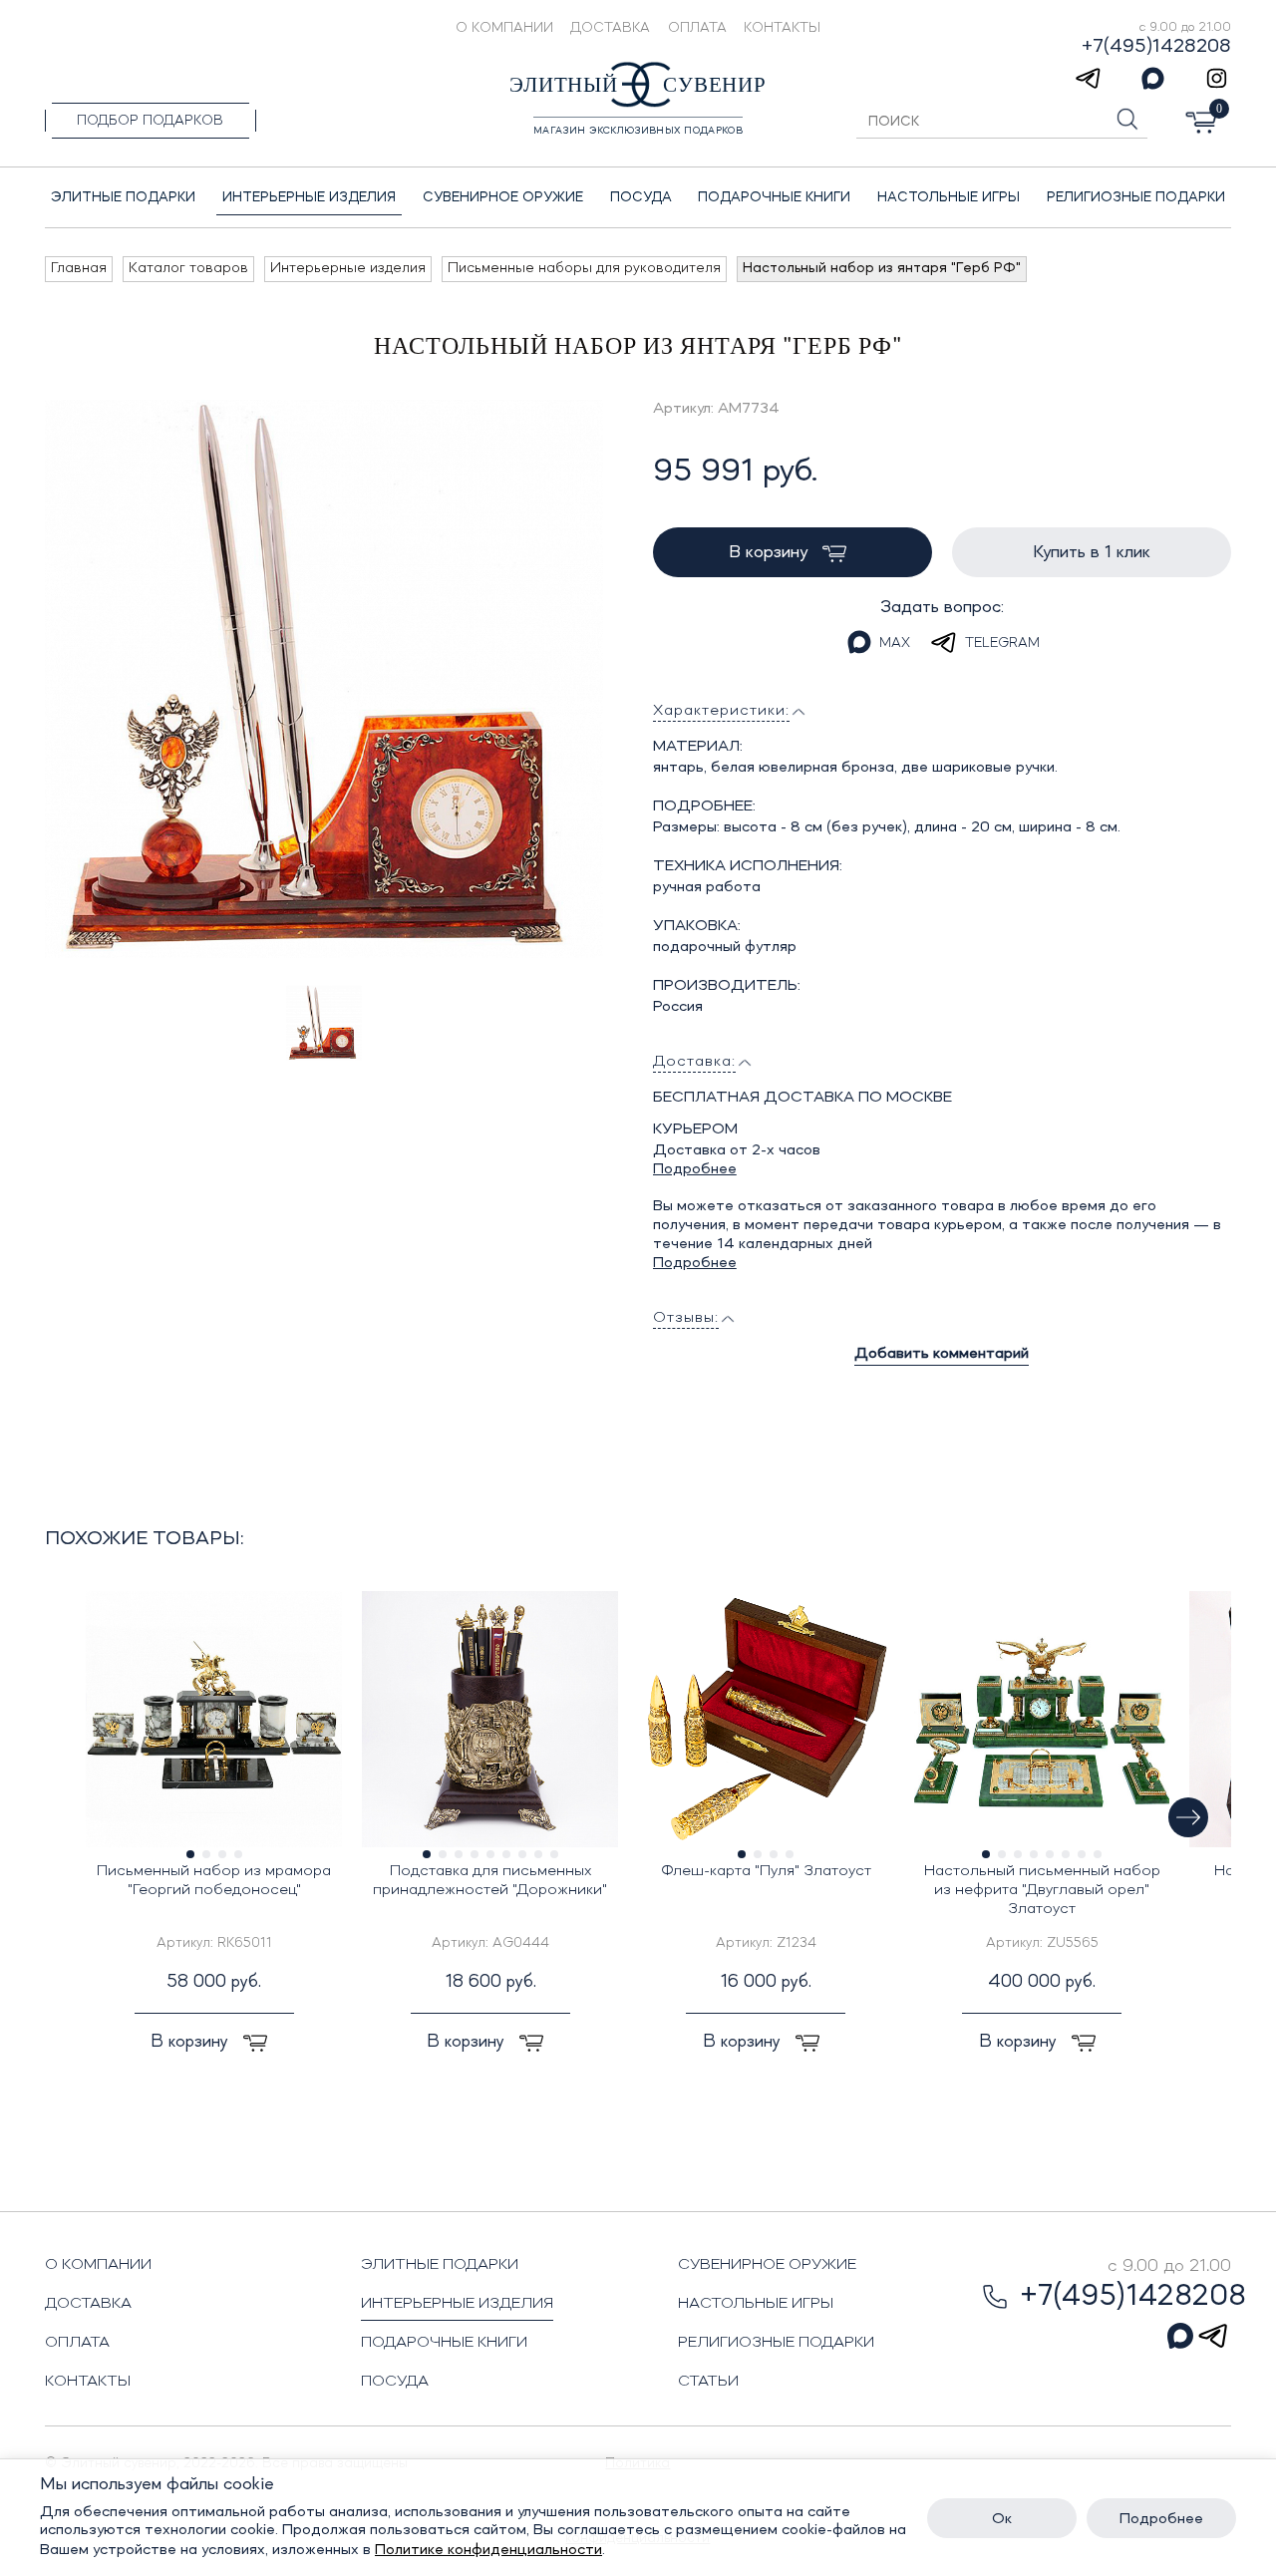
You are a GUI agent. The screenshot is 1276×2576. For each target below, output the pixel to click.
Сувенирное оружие (767, 2265)
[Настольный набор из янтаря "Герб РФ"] (324, 679)
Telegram (1002, 643)
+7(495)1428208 (1156, 47)
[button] (1188, 1817)
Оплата (697, 28)
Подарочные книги (444, 2343)
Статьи (708, 2382)
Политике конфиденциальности (488, 2550)
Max (895, 643)
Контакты (782, 28)
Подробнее (695, 1169)
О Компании (504, 28)
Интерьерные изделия (457, 2304)
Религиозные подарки (776, 2343)
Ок (1002, 2519)
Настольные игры (756, 2304)
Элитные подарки (440, 2265)
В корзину (771, 552)
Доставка (610, 28)
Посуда (395, 2382)
